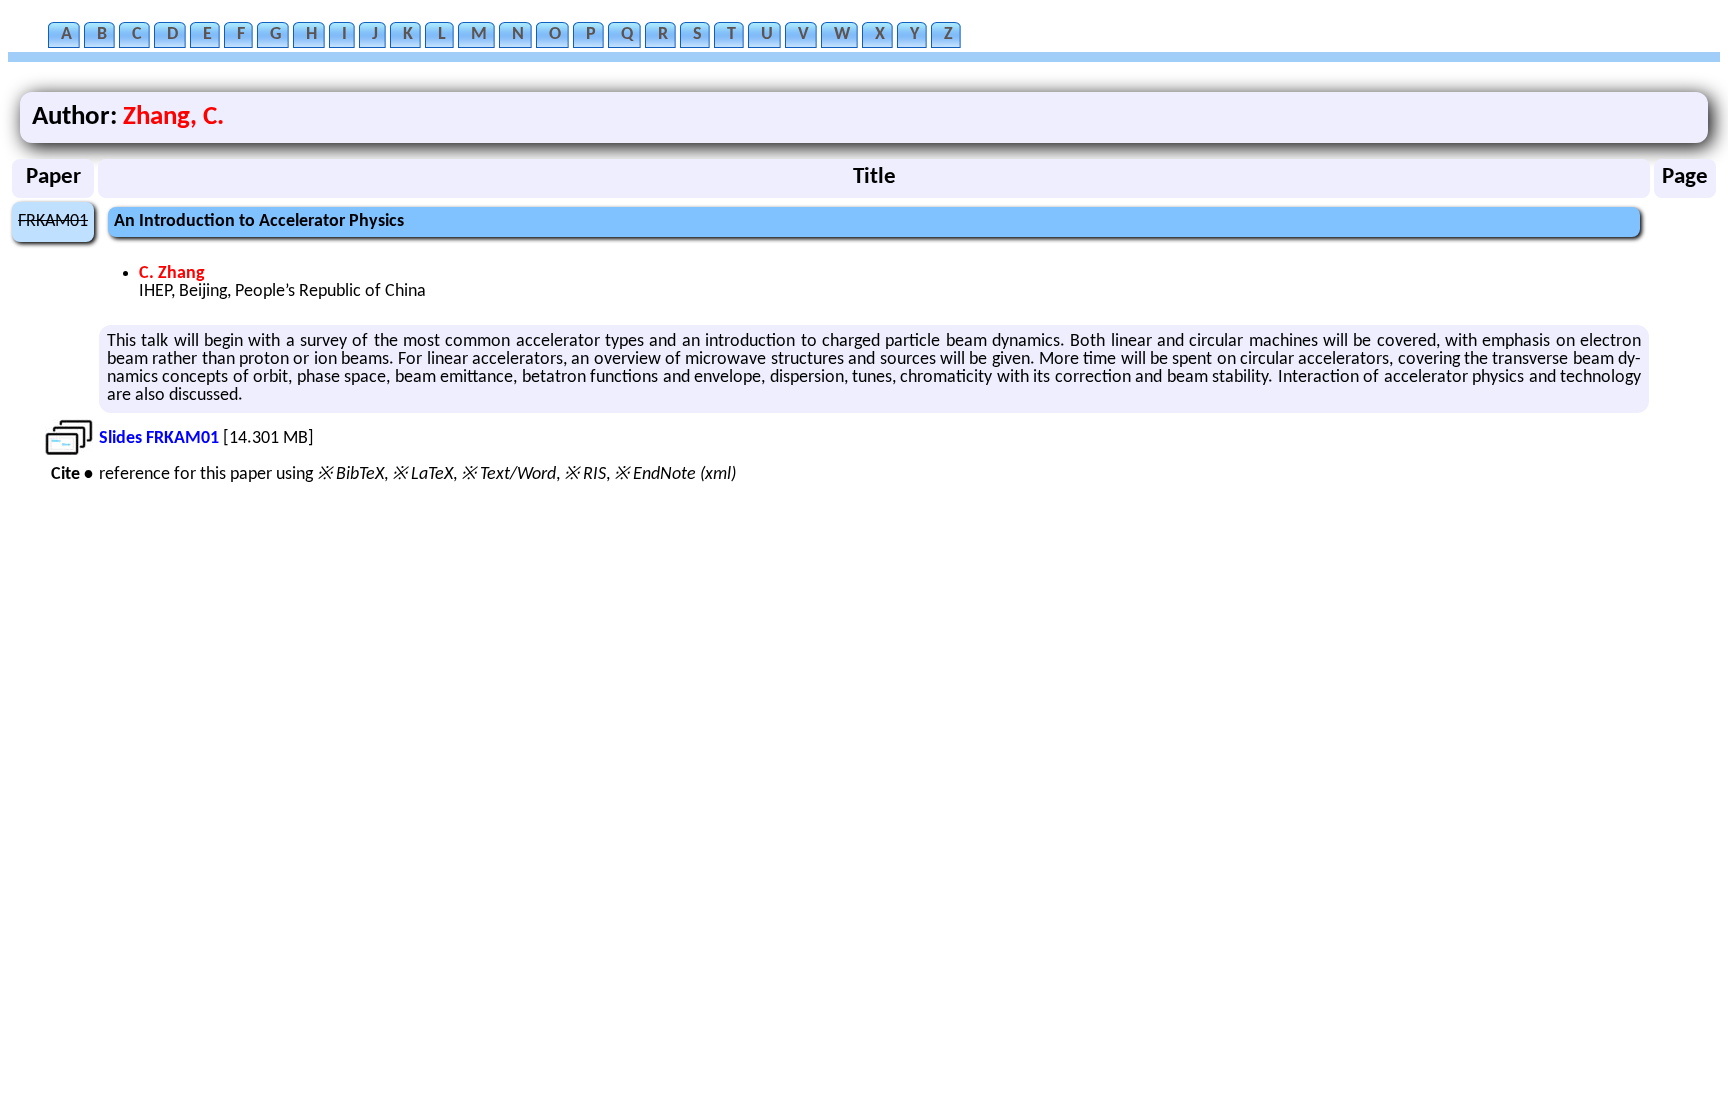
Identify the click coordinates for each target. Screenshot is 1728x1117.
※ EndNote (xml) (675, 474)
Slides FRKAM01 (159, 438)
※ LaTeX (422, 474)
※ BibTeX (350, 474)
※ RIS (585, 474)
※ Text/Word (508, 474)
